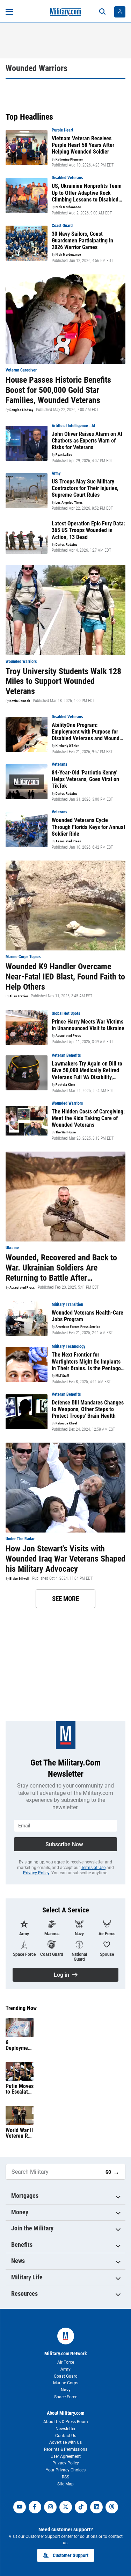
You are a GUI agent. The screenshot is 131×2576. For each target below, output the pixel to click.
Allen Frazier (19, 996)
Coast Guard (66, 2376)
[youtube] (20, 2507)
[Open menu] (9, 12)
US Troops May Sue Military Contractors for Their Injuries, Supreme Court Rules (85, 488)
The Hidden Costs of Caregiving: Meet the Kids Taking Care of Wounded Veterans (88, 1118)
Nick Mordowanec (68, 207)
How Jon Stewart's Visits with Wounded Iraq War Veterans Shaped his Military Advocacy (65, 1559)
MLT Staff (62, 1376)
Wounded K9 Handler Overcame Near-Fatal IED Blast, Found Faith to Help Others (65, 977)
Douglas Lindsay (21, 410)
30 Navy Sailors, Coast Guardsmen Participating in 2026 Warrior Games (82, 240)
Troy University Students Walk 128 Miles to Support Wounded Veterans (63, 681)
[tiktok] (81, 2507)
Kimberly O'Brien (67, 746)
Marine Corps (66, 2383)
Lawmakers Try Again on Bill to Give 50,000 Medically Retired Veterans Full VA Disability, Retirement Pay (87, 1070)
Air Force (66, 2362)
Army (65, 2369)
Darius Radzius (67, 545)
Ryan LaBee (64, 455)
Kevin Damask (20, 701)
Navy (66, 2390)
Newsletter (65, 2429)
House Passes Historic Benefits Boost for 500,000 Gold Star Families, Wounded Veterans (58, 390)
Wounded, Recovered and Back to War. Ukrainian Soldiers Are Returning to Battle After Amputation (61, 1268)
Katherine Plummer (69, 160)
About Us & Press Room (66, 2422)
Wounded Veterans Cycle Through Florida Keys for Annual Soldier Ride (88, 827)
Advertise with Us (65, 2442)
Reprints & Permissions (66, 2449)
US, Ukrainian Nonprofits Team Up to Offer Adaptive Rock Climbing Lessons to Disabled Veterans (87, 193)
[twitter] (66, 2507)
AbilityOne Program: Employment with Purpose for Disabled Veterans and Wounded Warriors (88, 732)
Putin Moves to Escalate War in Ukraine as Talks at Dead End (20, 2089)
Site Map (65, 2484)
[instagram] (50, 2507)
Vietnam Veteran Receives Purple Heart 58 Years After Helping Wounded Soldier (83, 145)
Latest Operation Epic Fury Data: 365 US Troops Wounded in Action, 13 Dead (88, 530)
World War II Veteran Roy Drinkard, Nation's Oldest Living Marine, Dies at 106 (19, 2133)
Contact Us (66, 2436)
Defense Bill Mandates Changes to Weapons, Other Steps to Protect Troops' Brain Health (88, 1409)
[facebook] (35, 2507)
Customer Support (71, 2555)
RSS (65, 2477)
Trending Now (21, 2008)
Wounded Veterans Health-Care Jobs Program (88, 1316)
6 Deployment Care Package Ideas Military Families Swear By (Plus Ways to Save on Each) (19, 2045)
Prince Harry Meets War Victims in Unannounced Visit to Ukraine (88, 1025)
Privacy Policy (36, 1873)
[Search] (102, 12)
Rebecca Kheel (66, 1423)
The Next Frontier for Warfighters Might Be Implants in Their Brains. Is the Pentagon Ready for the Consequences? (88, 1361)
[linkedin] (96, 2507)
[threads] (112, 2507)
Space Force (66, 2397)
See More (65, 1599)
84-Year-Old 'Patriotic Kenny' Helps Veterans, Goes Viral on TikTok (85, 779)
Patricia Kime (65, 1085)
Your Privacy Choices (66, 2470)
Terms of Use (93, 1868)
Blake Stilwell (19, 1579)
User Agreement (66, 2456)
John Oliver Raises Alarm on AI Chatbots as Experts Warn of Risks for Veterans (87, 441)
